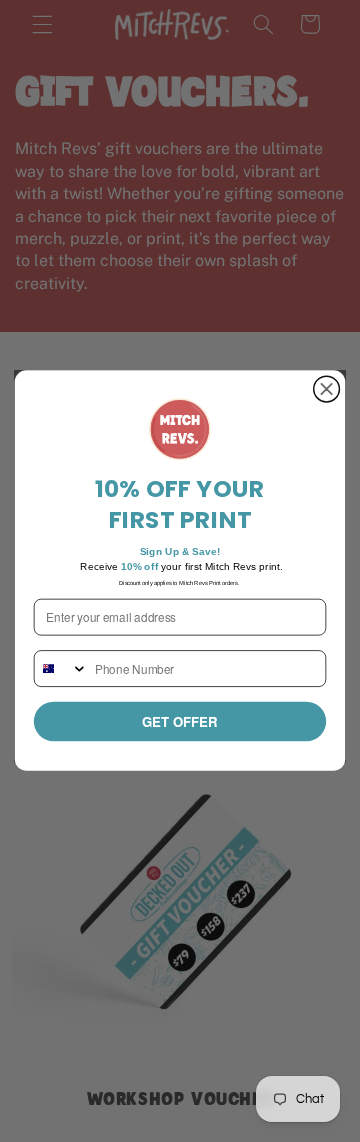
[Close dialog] (327, 390)
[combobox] (61, 668)
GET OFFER (180, 721)
